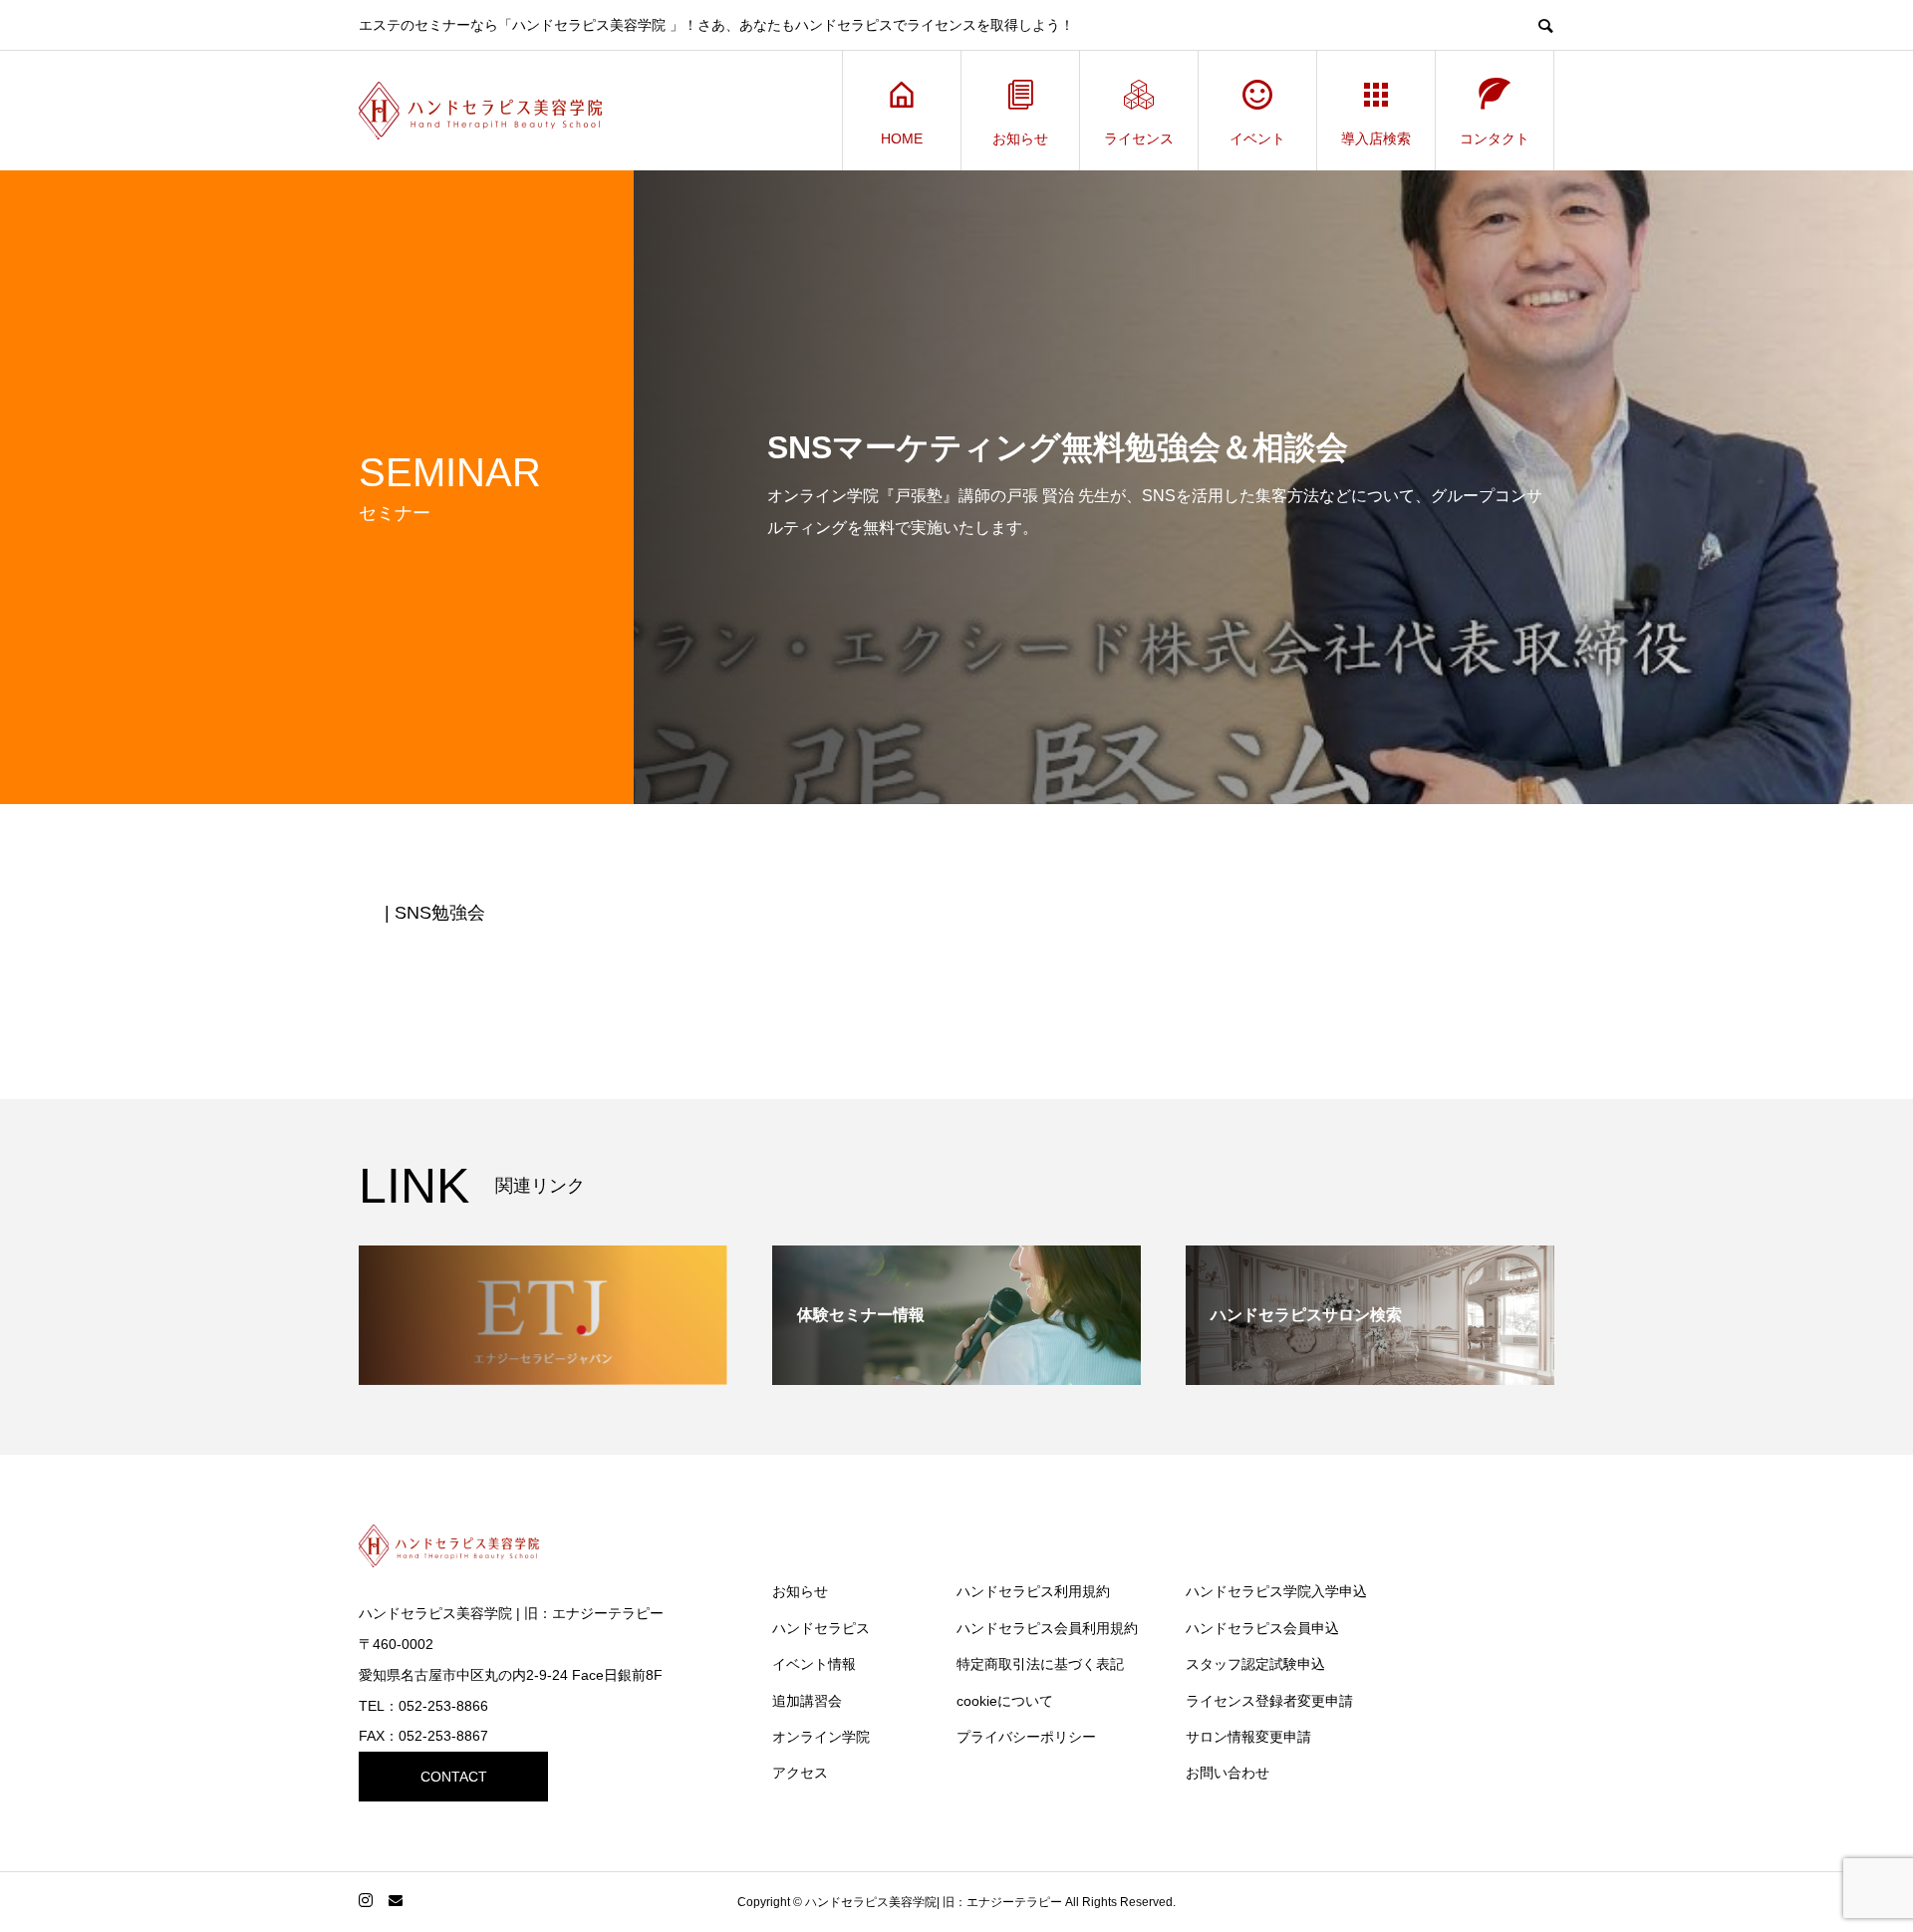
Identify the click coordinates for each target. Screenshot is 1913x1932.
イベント (1257, 138)
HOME (902, 138)
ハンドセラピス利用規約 (1033, 1591)
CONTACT (454, 1777)
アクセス (800, 1773)
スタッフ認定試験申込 (1255, 1664)
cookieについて (1005, 1701)
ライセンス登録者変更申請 (1269, 1701)
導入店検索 (1376, 138)
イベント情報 (814, 1664)
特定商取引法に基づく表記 (1040, 1664)
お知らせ (1020, 138)
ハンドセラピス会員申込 (1262, 1628)
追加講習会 (807, 1701)
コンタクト (1495, 138)
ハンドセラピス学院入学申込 (1276, 1591)
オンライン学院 (821, 1737)
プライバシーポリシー (1026, 1737)
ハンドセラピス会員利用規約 (1047, 1628)
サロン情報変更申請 (1248, 1737)
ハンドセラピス (821, 1628)
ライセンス (1139, 138)
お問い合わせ (1228, 1773)
